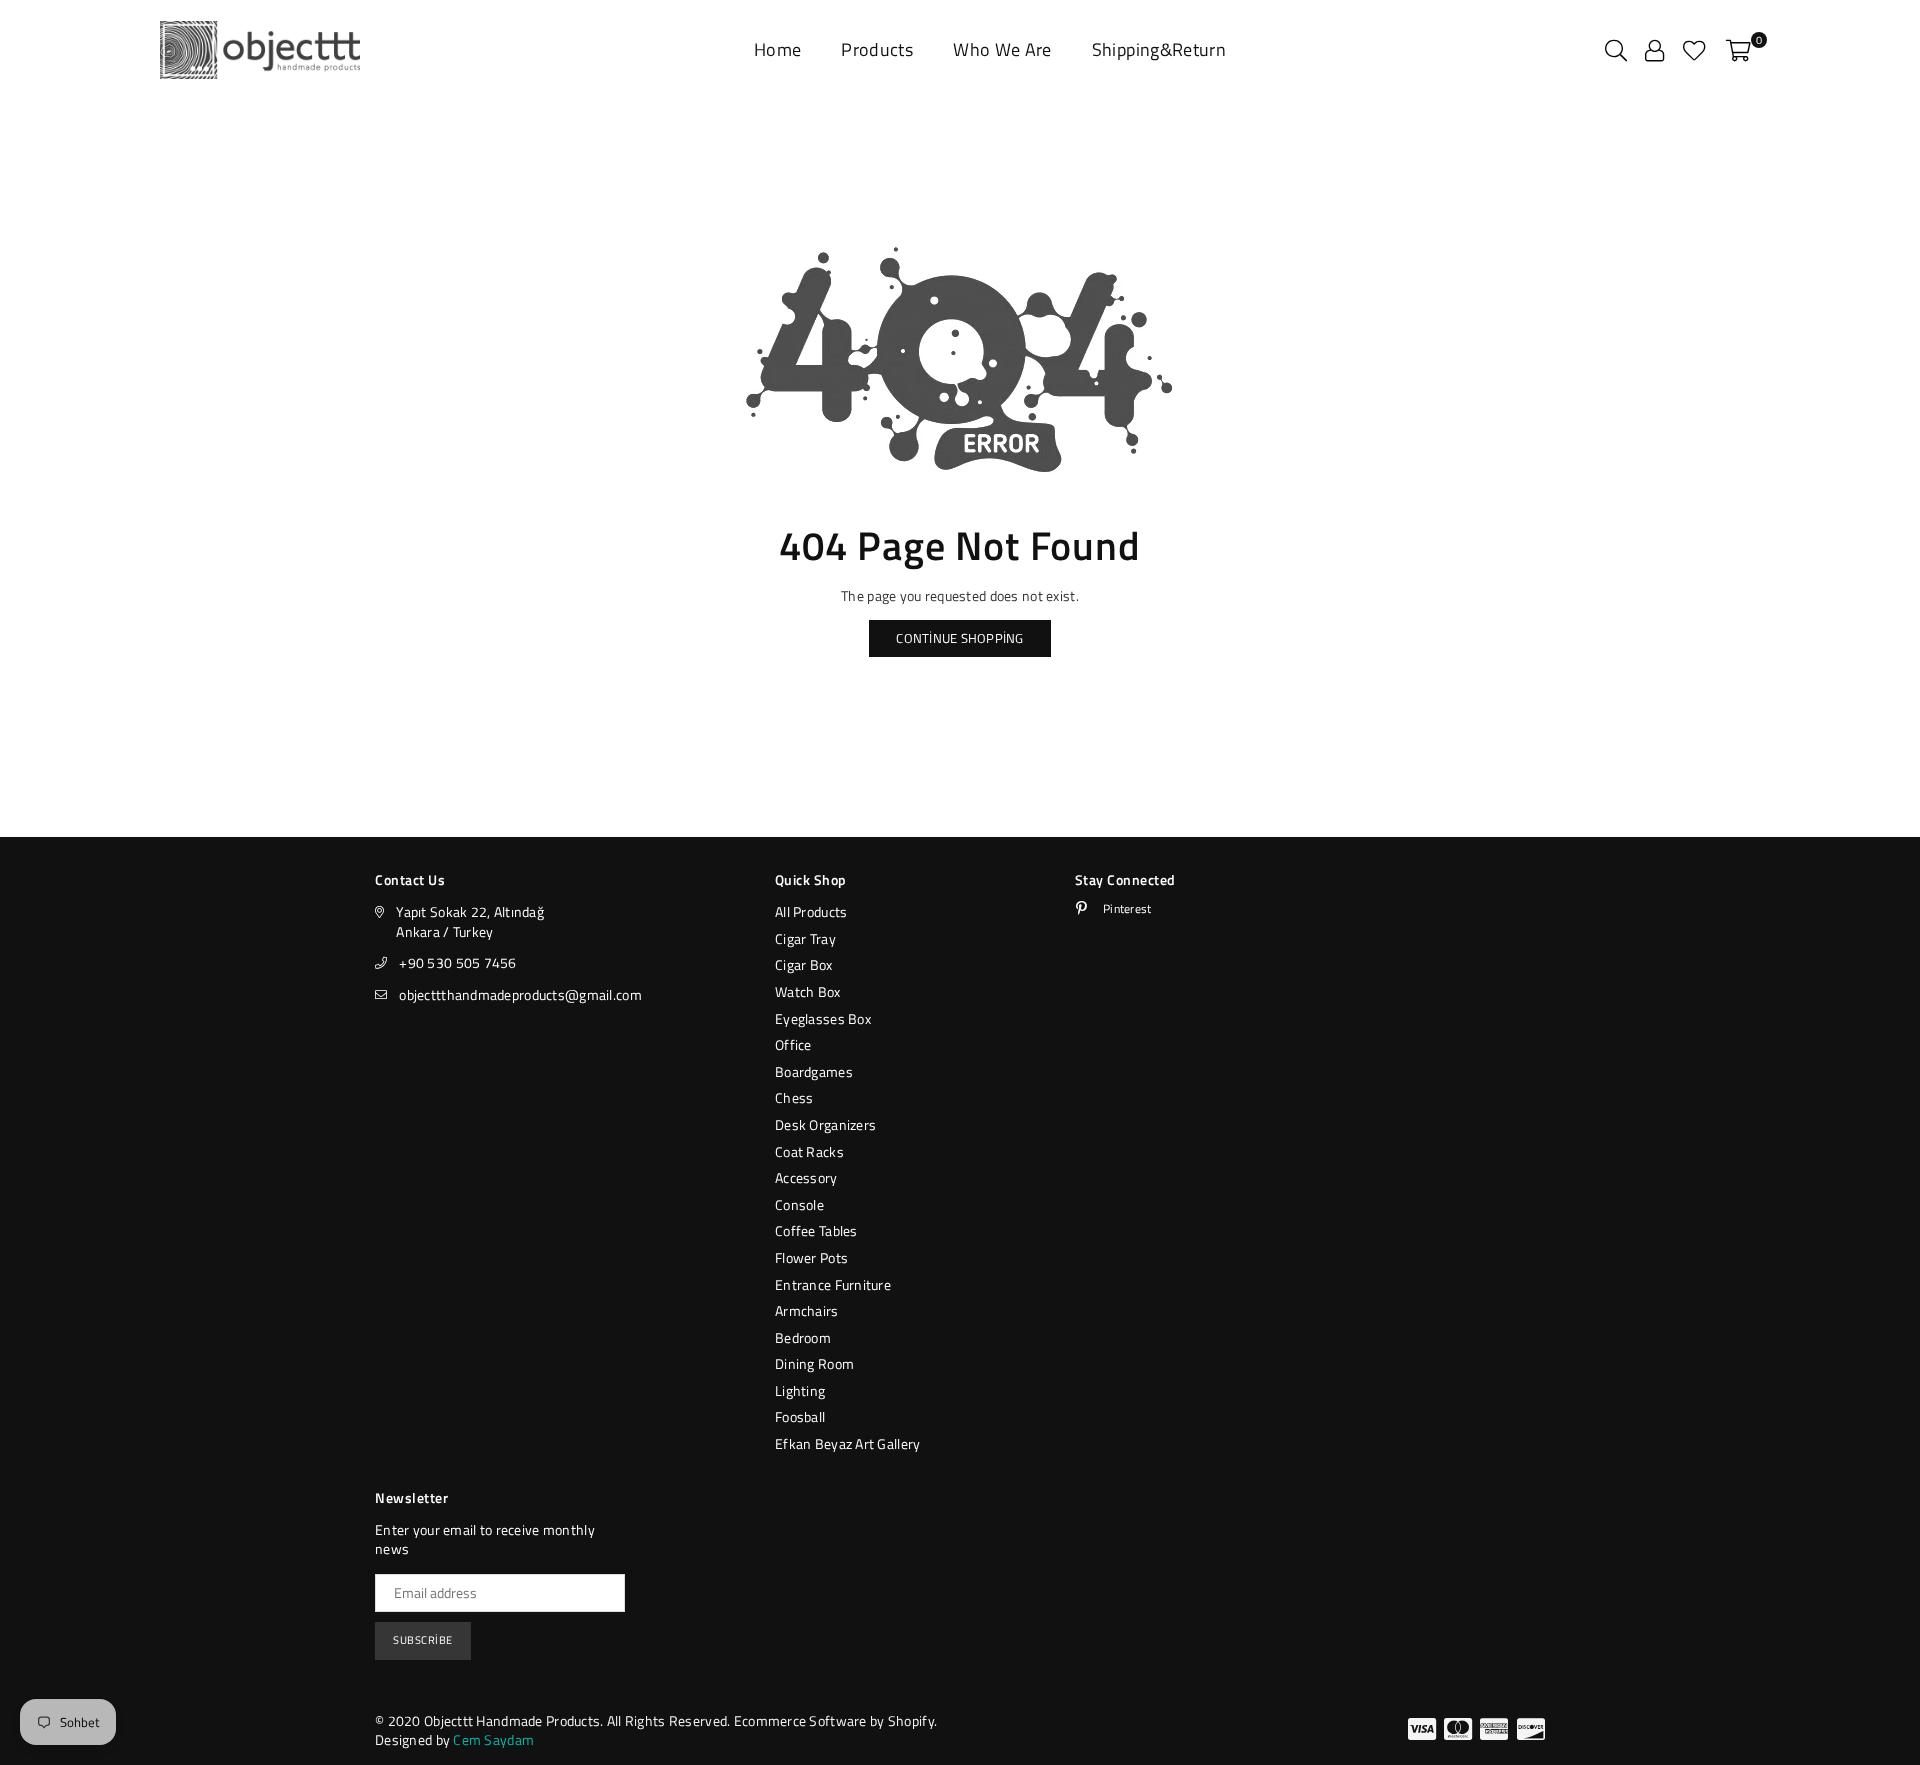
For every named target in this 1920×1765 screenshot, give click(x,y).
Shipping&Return (1159, 49)
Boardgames (814, 1071)
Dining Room (814, 1363)
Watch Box (808, 991)
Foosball (800, 1416)
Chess (794, 1097)
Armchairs (807, 1310)
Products (877, 49)
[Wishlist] (1694, 50)
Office (793, 1044)
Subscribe (423, 1640)
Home (777, 49)
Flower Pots (811, 1257)
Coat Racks (809, 1151)
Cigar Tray (805, 938)
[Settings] (1654, 50)
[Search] (1616, 50)
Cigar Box (804, 964)
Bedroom (803, 1337)
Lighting (800, 1390)
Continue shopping (959, 638)
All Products (811, 911)
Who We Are (1002, 49)
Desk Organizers (825, 1124)
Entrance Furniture (833, 1284)
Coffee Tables (816, 1230)
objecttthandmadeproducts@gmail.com (520, 994)
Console (799, 1204)
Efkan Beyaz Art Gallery (847, 1443)
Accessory (806, 1177)
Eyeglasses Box (823, 1018)
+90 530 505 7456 (457, 962)
